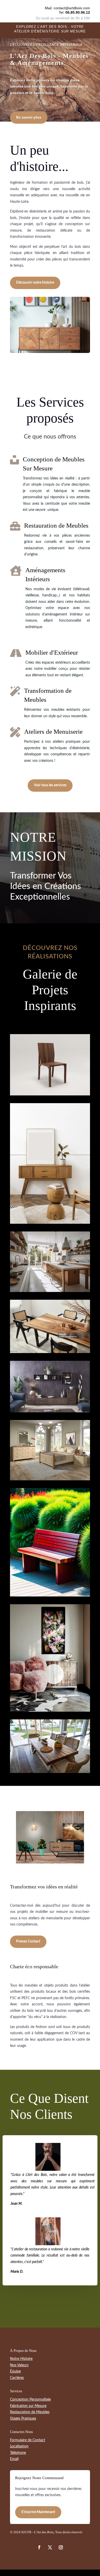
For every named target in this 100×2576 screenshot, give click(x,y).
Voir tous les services (50, 785)
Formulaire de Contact (28, 2440)
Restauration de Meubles (30, 2412)
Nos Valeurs (19, 2365)
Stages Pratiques (23, 2419)
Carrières (17, 2378)
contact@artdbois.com (72, 8)
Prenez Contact (28, 1941)
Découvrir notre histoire (35, 283)
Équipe (15, 2371)
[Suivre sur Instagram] (50, 2547)
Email (14, 2459)
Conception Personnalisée (30, 2400)
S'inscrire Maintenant (38, 2512)
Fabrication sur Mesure (28, 2406)
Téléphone (18, 2453)
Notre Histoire (21, 2359)
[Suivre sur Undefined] (61, 2547)
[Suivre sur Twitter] (39, 2547)
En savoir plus (29, 117)
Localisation (19, 2446)
